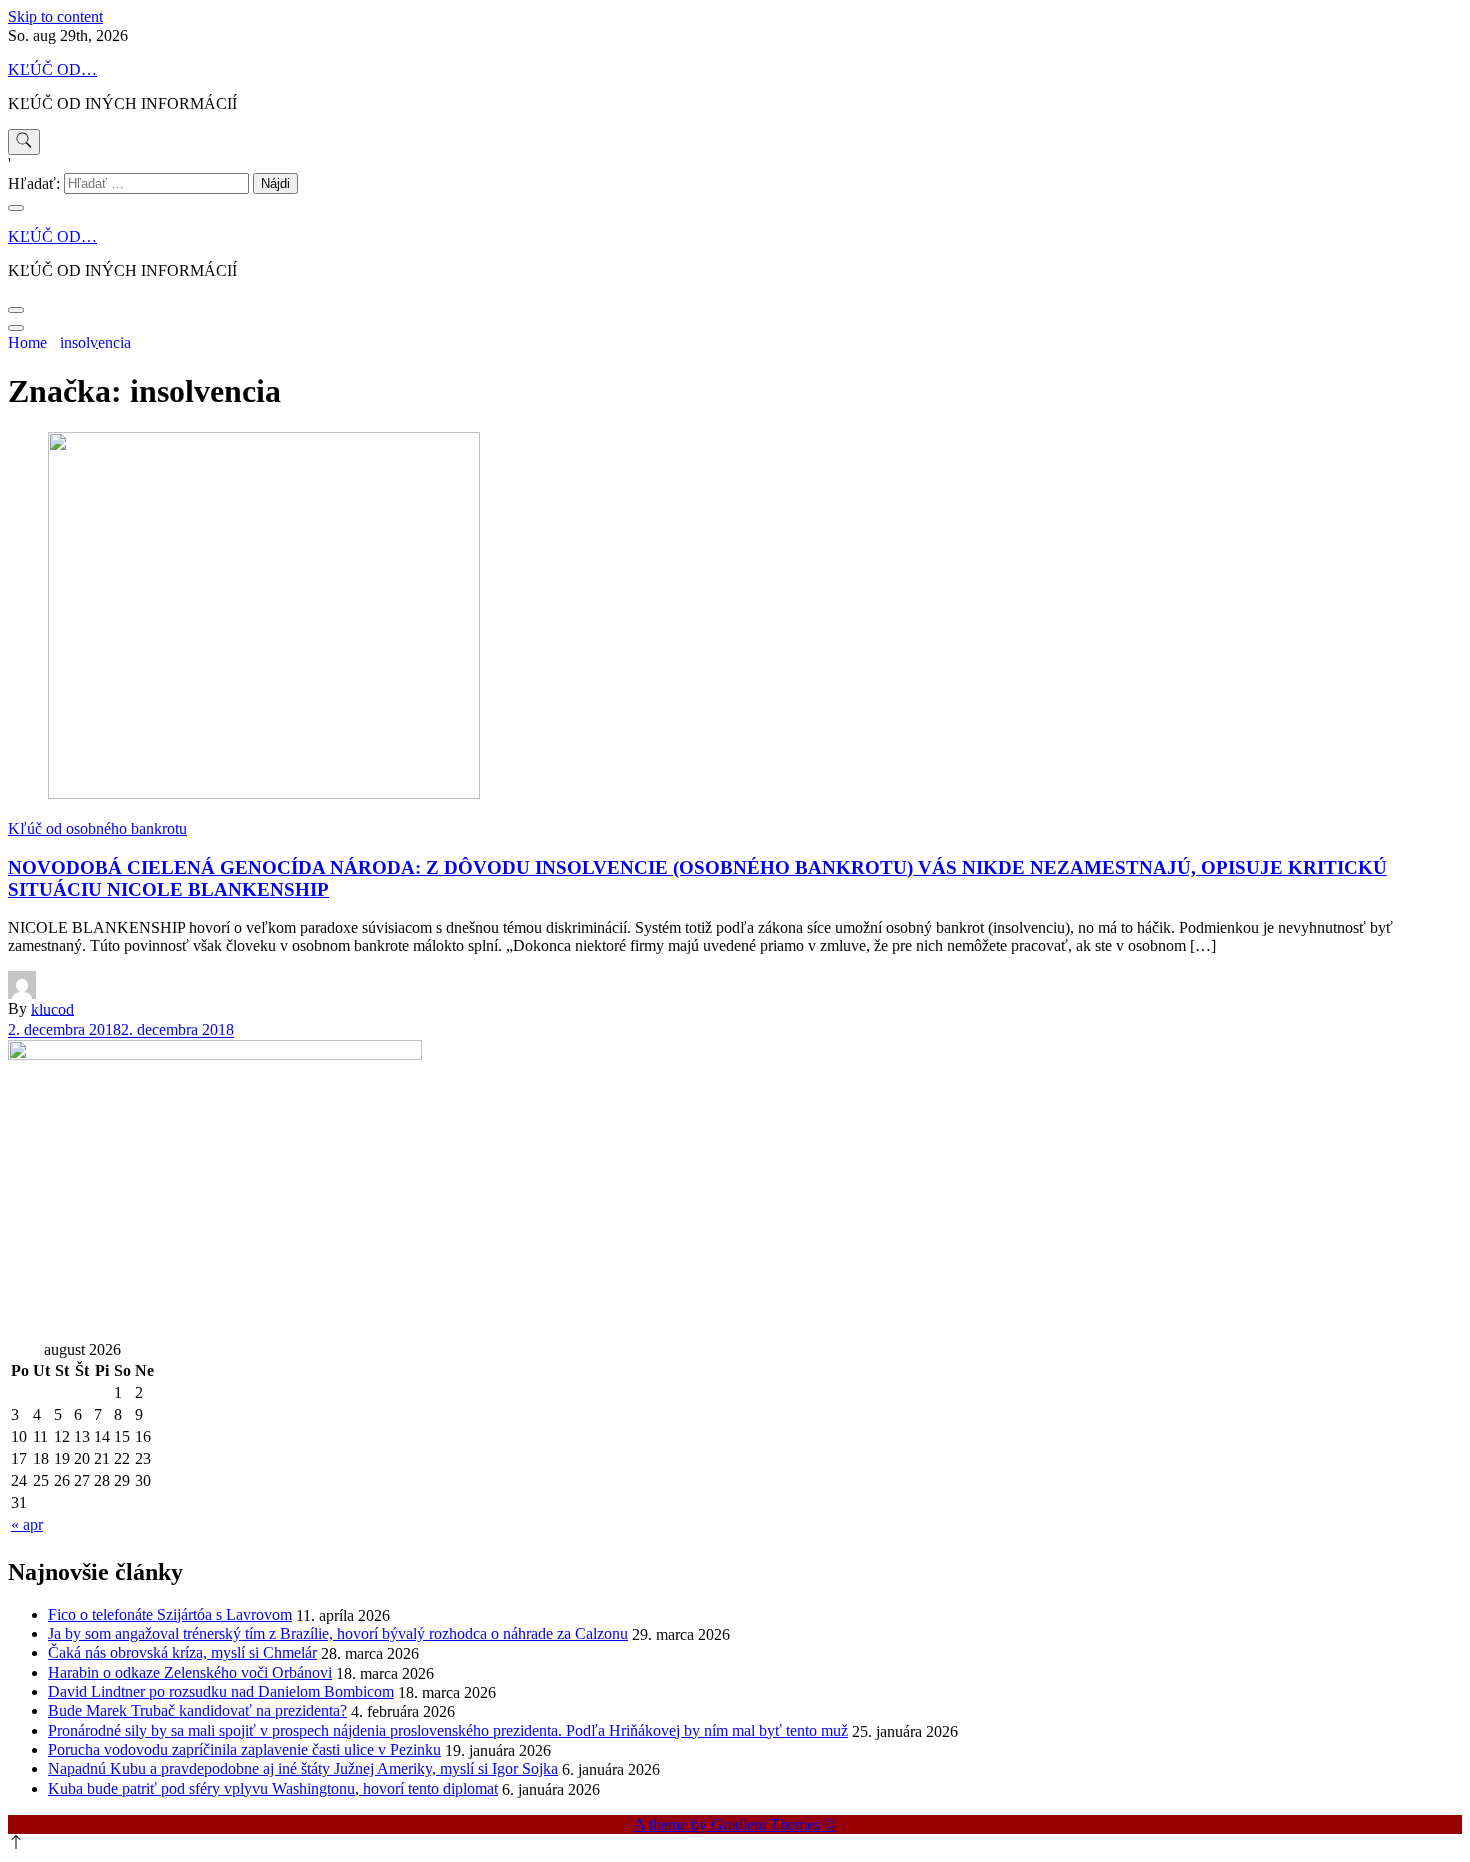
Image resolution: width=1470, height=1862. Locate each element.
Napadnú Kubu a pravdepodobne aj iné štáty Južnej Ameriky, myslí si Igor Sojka (303, 1768)
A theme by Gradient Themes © (735, 1824)
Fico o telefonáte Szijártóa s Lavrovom (170, 1614)
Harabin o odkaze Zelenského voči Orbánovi (190, 1672)
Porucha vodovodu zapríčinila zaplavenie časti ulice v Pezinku (244, 1749)
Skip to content (55, 16)
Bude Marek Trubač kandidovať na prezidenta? (197, 1710)
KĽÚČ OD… (52, 69)
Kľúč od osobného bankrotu (97, 828)
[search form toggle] (24, 142)
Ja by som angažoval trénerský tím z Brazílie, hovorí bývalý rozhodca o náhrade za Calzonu (338, 1633)
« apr (27, 1524)
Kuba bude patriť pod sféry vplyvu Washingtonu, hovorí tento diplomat (273, 1788)
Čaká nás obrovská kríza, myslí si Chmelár (182, 1652)
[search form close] (16, 208)
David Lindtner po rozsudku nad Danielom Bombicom (221, 1691)
